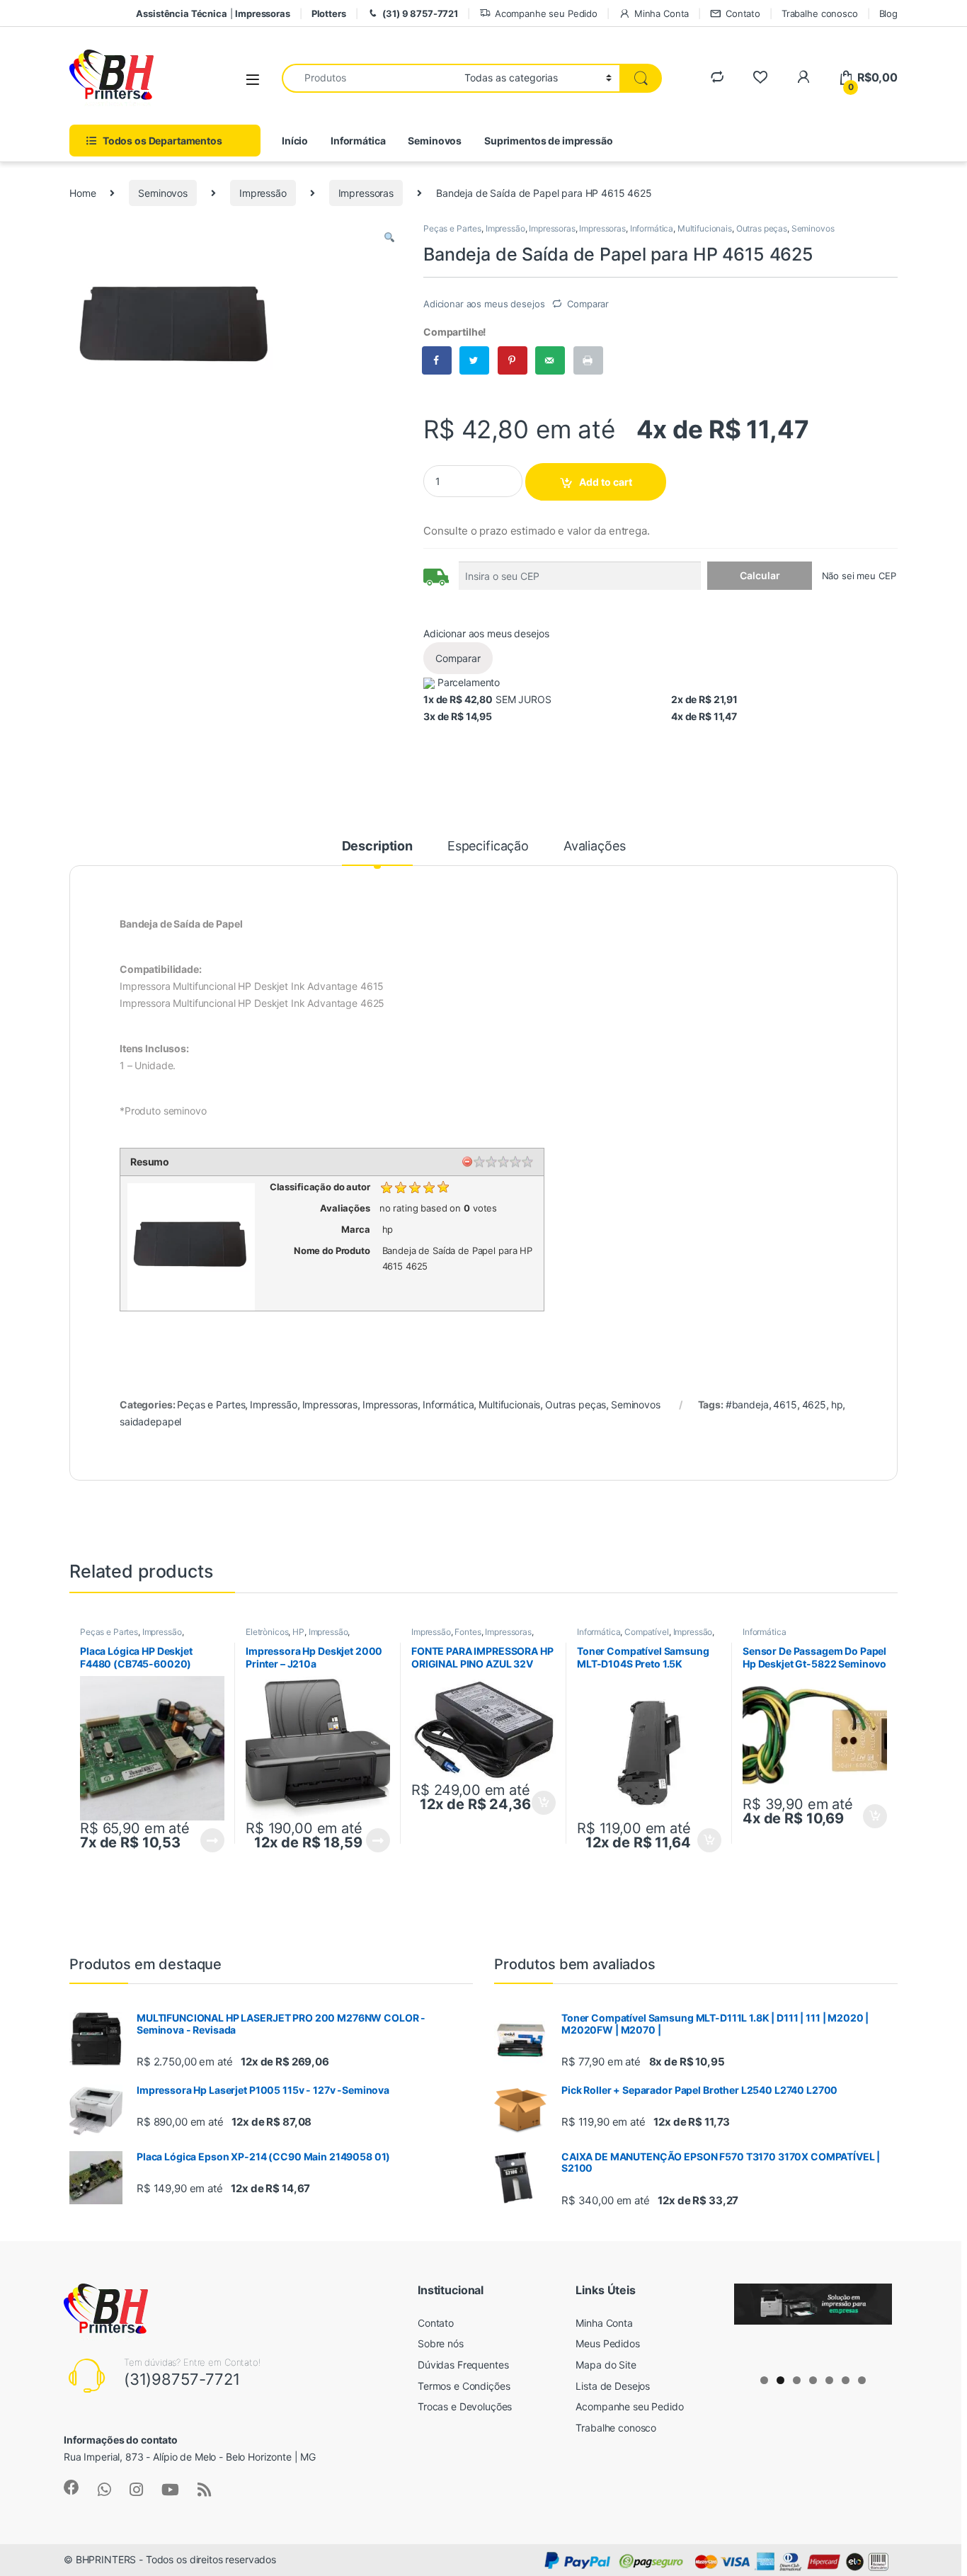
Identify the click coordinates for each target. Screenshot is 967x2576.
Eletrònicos (267, 1632)
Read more (212, 1840)
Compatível (647, 1632)
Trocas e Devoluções (465, 2406)
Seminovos (435, 141)
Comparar (588, 304)
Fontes (468, 1632)
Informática (358, 141)
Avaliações (595, 847)
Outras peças (762, 228)
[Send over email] (551, 360)
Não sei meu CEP (859, 576)
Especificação (488, 847)
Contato (743, 13)
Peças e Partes (452, 228)
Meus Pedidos (607, 2343)
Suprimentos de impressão (549, 141)
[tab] (377, 853)
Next (874, 2321)
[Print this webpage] (589, 360)
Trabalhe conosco (820, 13)
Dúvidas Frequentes (463, 2365)
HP (298, 1632)
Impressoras (366, 193)
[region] (813, 2324)
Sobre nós (441, 2343)
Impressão (263, 193)
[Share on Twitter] (475, 360)
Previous (752, 2321)
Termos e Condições (464, 2386)
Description (377, 847)
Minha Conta (662, 13)
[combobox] (369, 78)
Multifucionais (705, 228)
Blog (888, 13)
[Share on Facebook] (437, 360)
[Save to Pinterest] (513, 360)
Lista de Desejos (613, 2386)
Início (295, 141)
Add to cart (606, 482)
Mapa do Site (606, 2365)
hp (837, 1404)
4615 (785, 1404)
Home (82, 193)
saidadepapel (150, 1421)
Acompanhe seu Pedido (546, 13)
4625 (814, 1404)
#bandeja (747, 1404)
